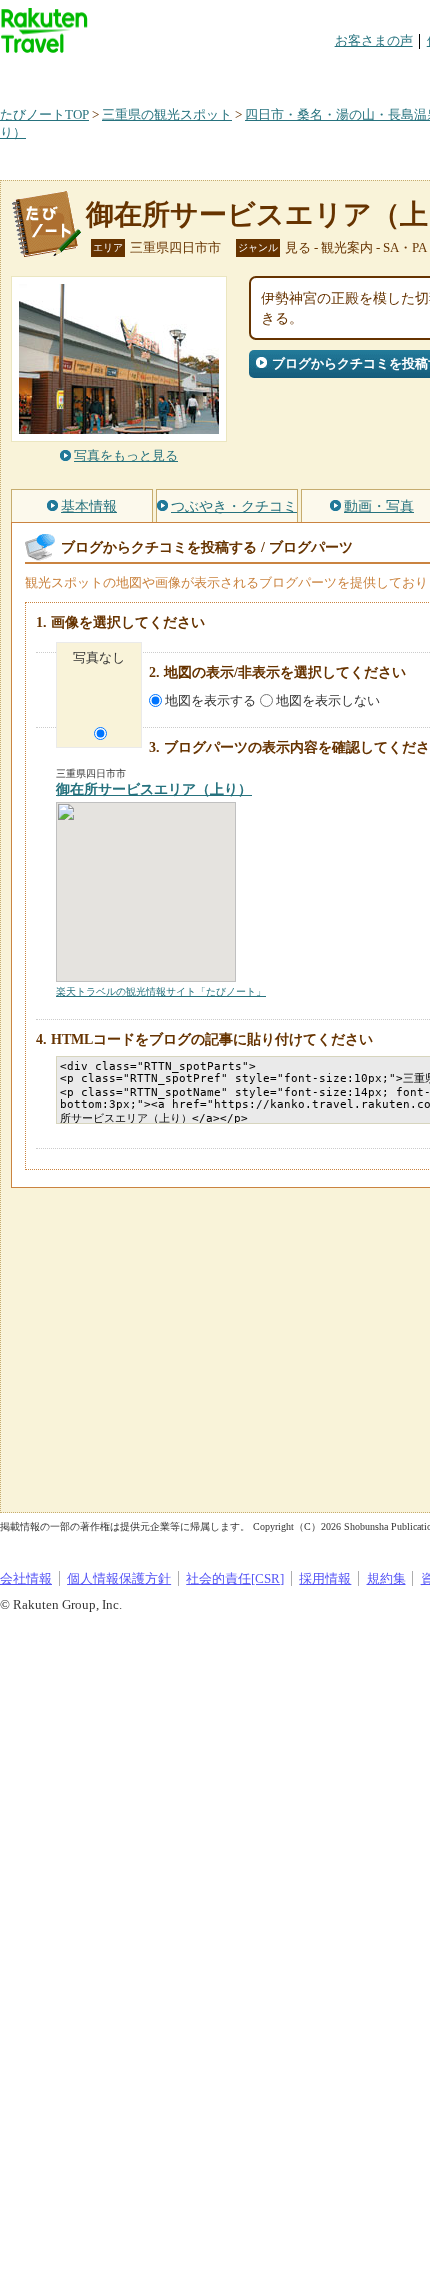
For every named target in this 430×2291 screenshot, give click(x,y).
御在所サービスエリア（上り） (154, 789)
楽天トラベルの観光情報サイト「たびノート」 (161, 991)
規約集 (386, 1578)
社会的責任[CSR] (235, 1578)
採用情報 (325, 1578)
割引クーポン (316, 74)
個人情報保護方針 (119, 1578)
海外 (152, 74)
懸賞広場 (234, 74)
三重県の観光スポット (167, 114)
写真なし (99, 657)
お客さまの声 (374, 40)
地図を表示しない (328, 700)
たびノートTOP (44, 114)
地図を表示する (210, 700)
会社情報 (26, 1578)
